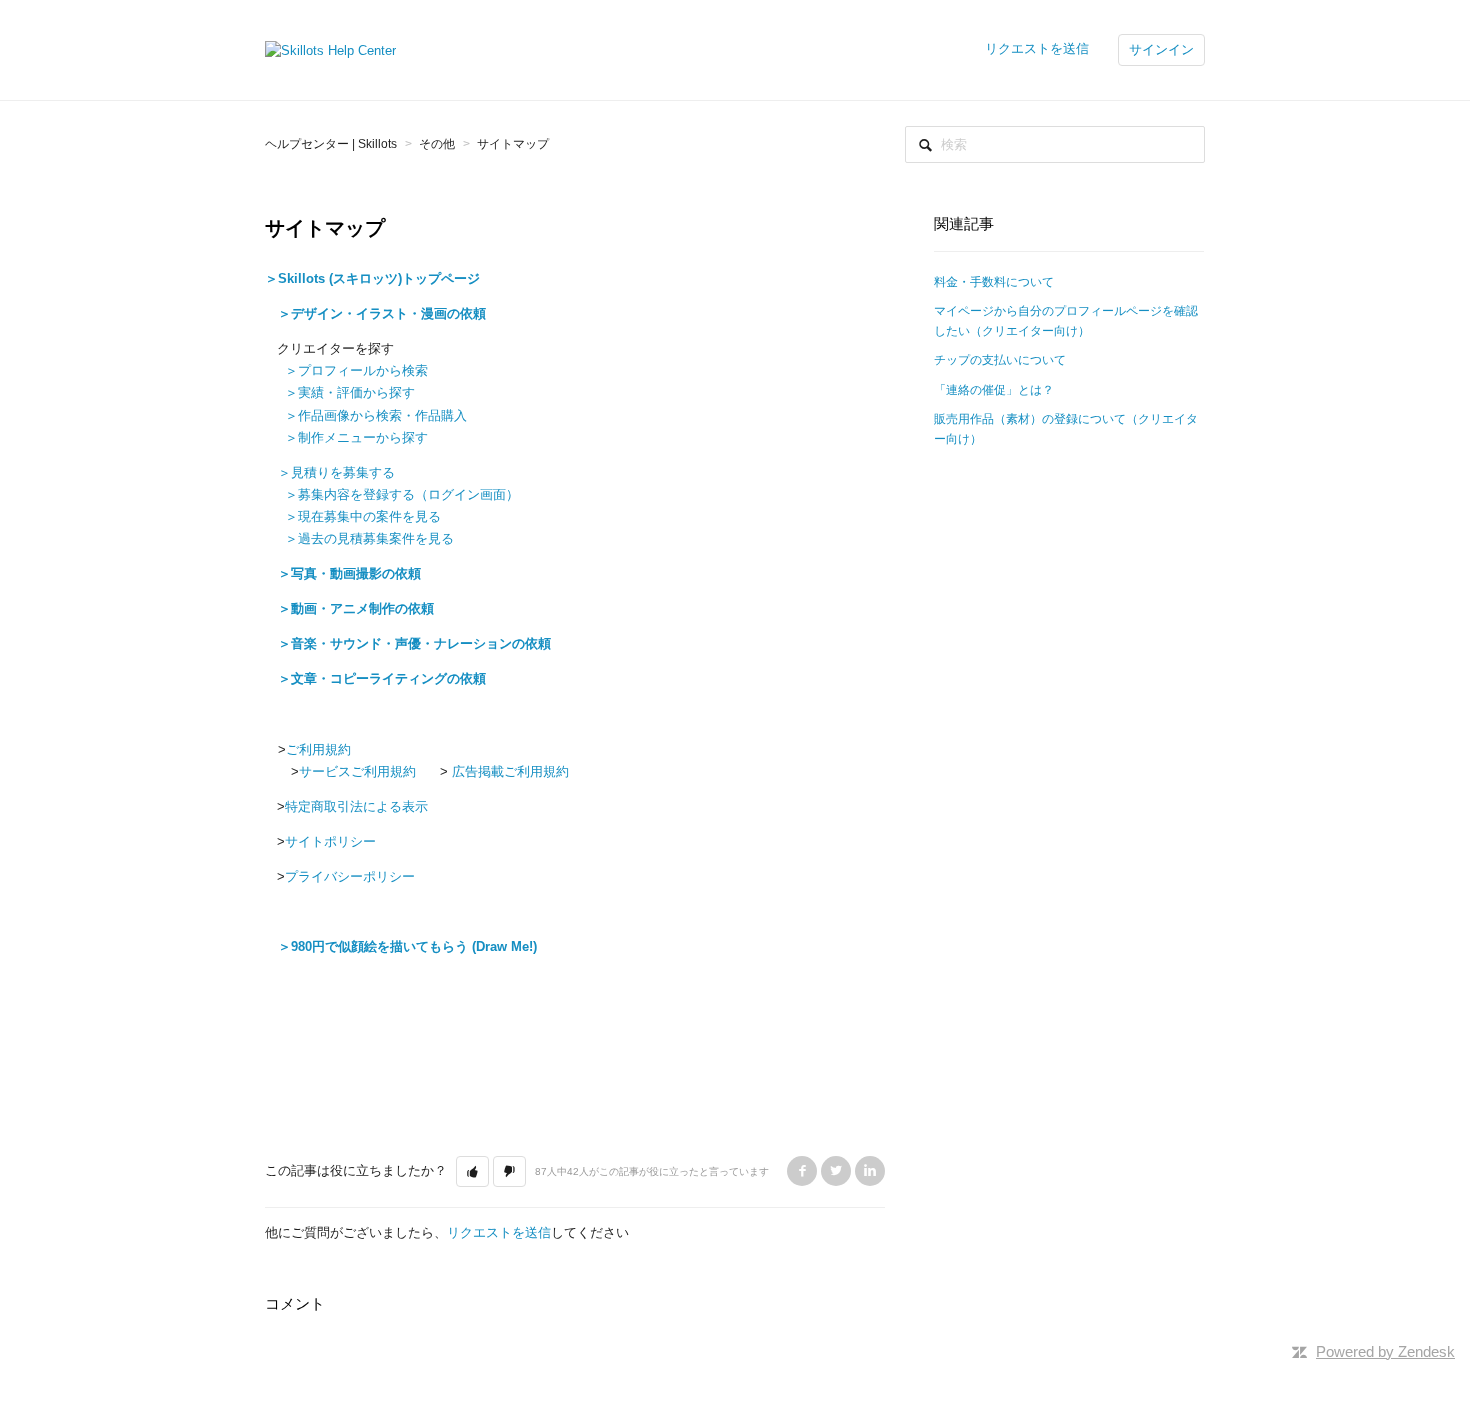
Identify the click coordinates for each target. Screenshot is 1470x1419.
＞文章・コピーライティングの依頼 (382, 678)
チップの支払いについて (1000, 360)
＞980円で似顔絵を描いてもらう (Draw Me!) (407, 946)
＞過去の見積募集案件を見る (369, 538)
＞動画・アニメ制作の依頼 (356, 608)
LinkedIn (870, 1171)
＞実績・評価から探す (350, 392)
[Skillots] (330, 49)
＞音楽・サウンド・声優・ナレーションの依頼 (414, 643)
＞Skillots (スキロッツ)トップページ (372, 278)
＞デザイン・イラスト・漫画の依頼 (382, 313)
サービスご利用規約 (357, 771)
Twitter (836, 1171)
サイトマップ (513, 144)
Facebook (802, 1171)
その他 (437, 144)
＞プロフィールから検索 (356, 370)
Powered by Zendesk (1385, 1351)
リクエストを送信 (1037, 48)
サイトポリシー (330, 841)
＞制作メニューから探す (356, 437)
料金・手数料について (994, 282)
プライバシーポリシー (350, 876)
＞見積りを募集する (336, 472)
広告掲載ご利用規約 (508, 771)
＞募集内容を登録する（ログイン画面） (402, 494)
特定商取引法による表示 (356, 806)
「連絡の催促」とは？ (994, 390)
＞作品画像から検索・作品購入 (376, 415)
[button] (472, 1172)
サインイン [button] (1161, 49)
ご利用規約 (318, 749)
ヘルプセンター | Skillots (331, 144)
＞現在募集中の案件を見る (363, 516)
